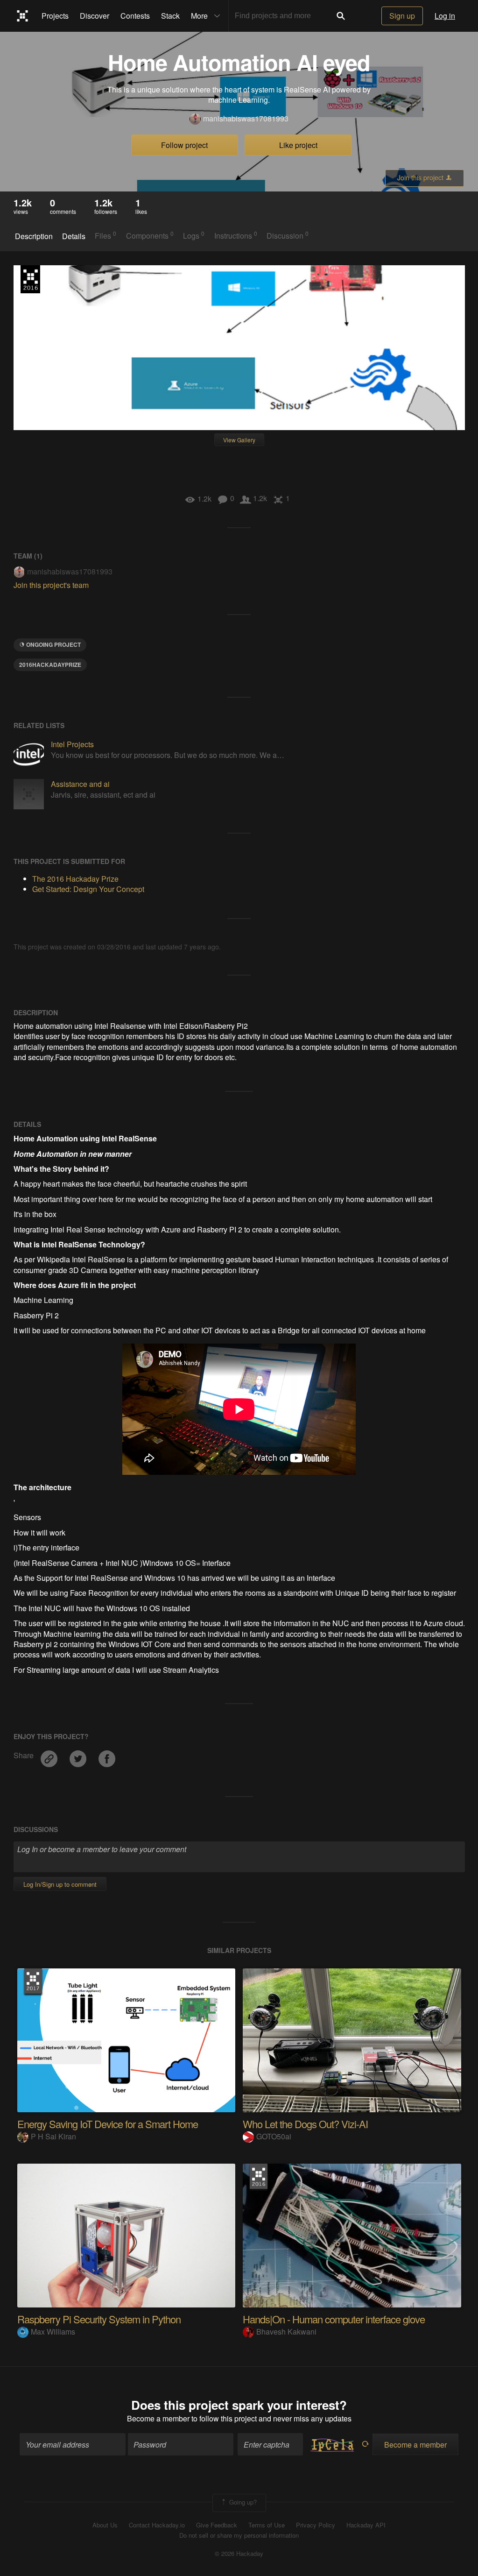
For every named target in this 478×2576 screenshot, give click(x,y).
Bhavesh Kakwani (286, 2332)
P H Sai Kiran (53, 2136)
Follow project (184, 145)
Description (34, 236)
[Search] (341, 16)
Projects (55, 16)
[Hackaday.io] (23, 16)
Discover (95, 16)
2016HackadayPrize (50, 665)
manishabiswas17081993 (246, 119)
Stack (170, 16)
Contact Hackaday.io (157, 2525)
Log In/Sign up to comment (60, 1884)
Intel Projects (72, 744)
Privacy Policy (316, 2525)
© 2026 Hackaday (239, 2554)
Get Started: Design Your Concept (88, 889)
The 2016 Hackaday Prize (30, 279)
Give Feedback (217, 2525)
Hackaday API (366, 2525)
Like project (298, 145)
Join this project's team (51, 585)
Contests (135, 16)
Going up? (242, 2502)
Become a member (158, 2418)
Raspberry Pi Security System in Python (99, 2319)
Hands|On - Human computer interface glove (334, 2319)
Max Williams (53, 2332)
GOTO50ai (274, 2136)
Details (74, 236)
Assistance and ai (80, 784)
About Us (105, 2525)
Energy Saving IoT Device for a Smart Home (108, 2124)
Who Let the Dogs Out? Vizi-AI (305, 2124)
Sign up (402, 16)
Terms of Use (267, 2525)
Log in (445, 16)
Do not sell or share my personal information (239, 2535)
